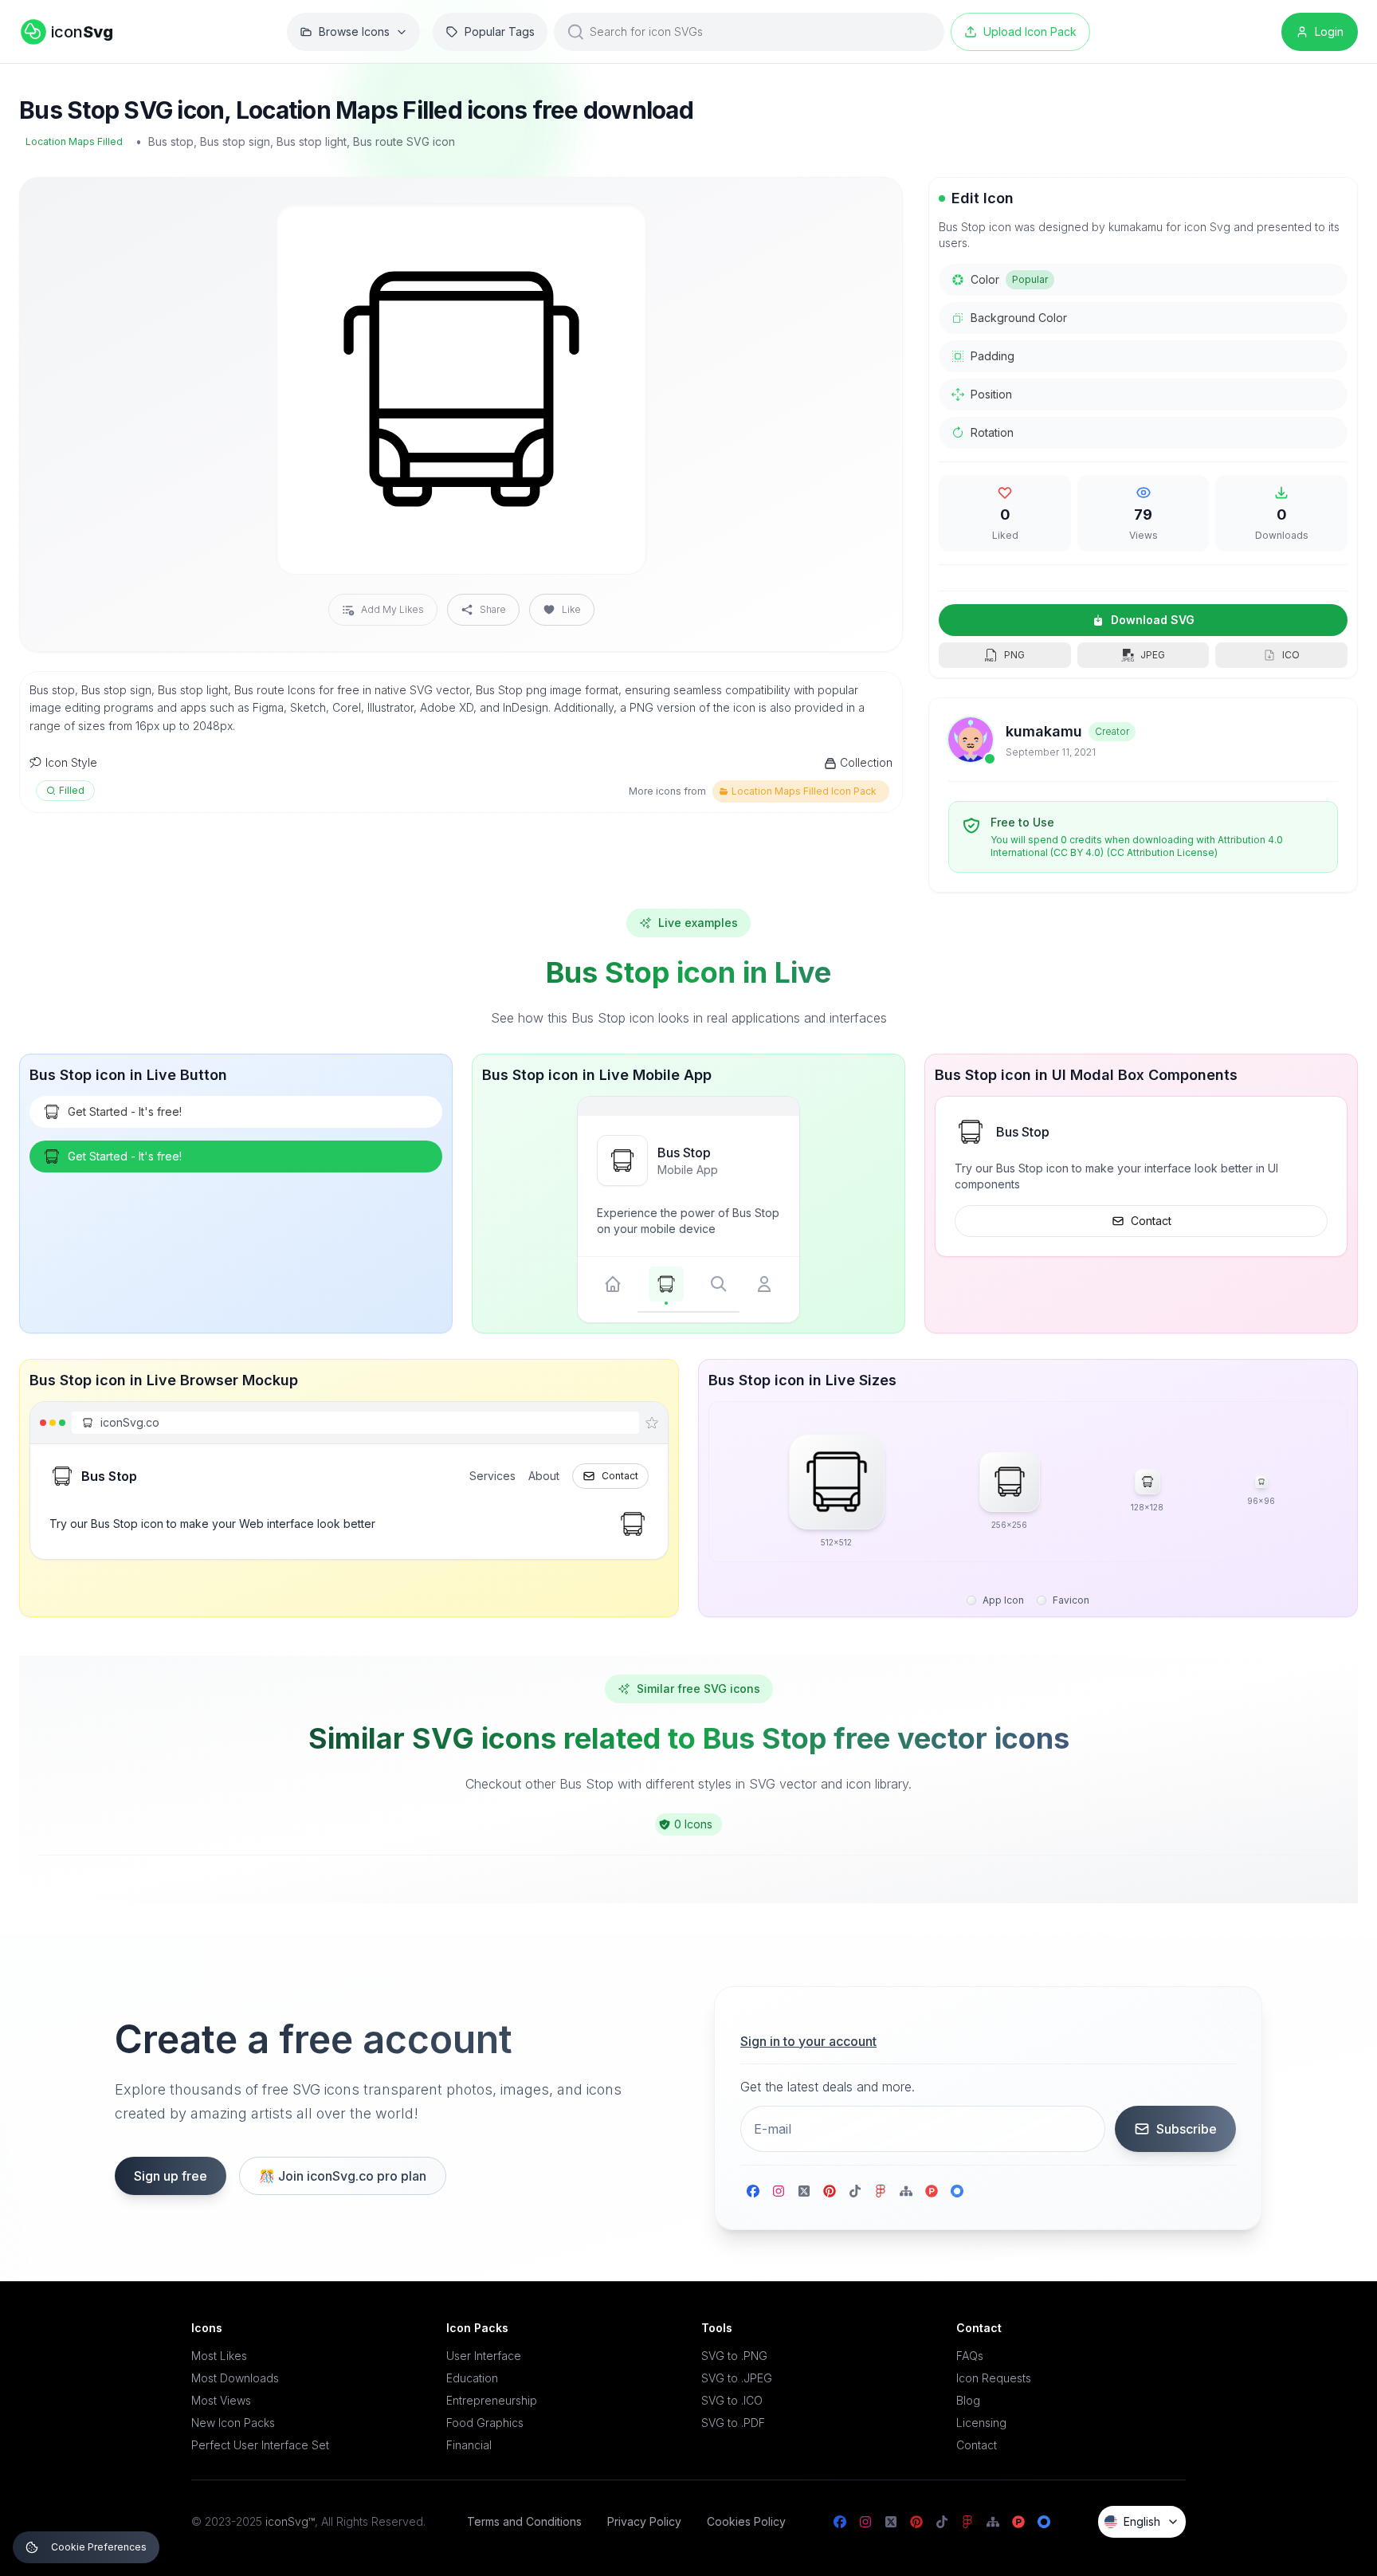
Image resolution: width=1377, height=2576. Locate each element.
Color (1009, 279)
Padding (993, 356)
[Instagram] (779, 2191)
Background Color (1019, 318)
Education (472, 2378)
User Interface (484, 2356)
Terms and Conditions (524, 2521)
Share (493, 609)
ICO (1291, 655)
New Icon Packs (233, 2423)
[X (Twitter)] (804, 2191)
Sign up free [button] (171, 2176)
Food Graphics (485, 2423)
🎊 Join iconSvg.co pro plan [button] (343, 2176)
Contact (1151, 1221)
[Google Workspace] (957, 2191)
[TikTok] (855, 2191)
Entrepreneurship (492, 2400)
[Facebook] (753, 2191)
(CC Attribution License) (1162, 852)
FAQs (970, 2356)
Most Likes (219, 2356)
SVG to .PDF (733, 2423)
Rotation (992, 432)
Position (991, 394)
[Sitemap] (906, 2191)
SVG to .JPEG (737, 2378)
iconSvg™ (290, 2521)
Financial (469, 2445)
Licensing (981, 2423)
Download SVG (1153, 620)
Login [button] (1329, 31)
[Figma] (881, 2191)
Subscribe (1187, 2129)
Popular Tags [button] (500, 31)
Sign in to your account (808, 2041)
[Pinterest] (830, 2191)
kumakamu (1044, 731)
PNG (1014, 655)
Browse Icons (354, 31)
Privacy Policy (644, 2521)
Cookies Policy (746, 2521)
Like (571, 609)
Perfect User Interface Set (260, 2445)
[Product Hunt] (932, 2191)
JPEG (1153, 655)
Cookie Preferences (99, 2547)
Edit (615, 229)
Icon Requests (994, 2378)
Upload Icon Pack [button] (1030, 31)
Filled (72, 790)
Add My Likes (392, 609)
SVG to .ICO (732, 2400)
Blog (968, 2400)
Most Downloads (235, 2378)
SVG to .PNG (734, 2356)
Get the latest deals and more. (828, 2087)
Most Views (221, 2400)
